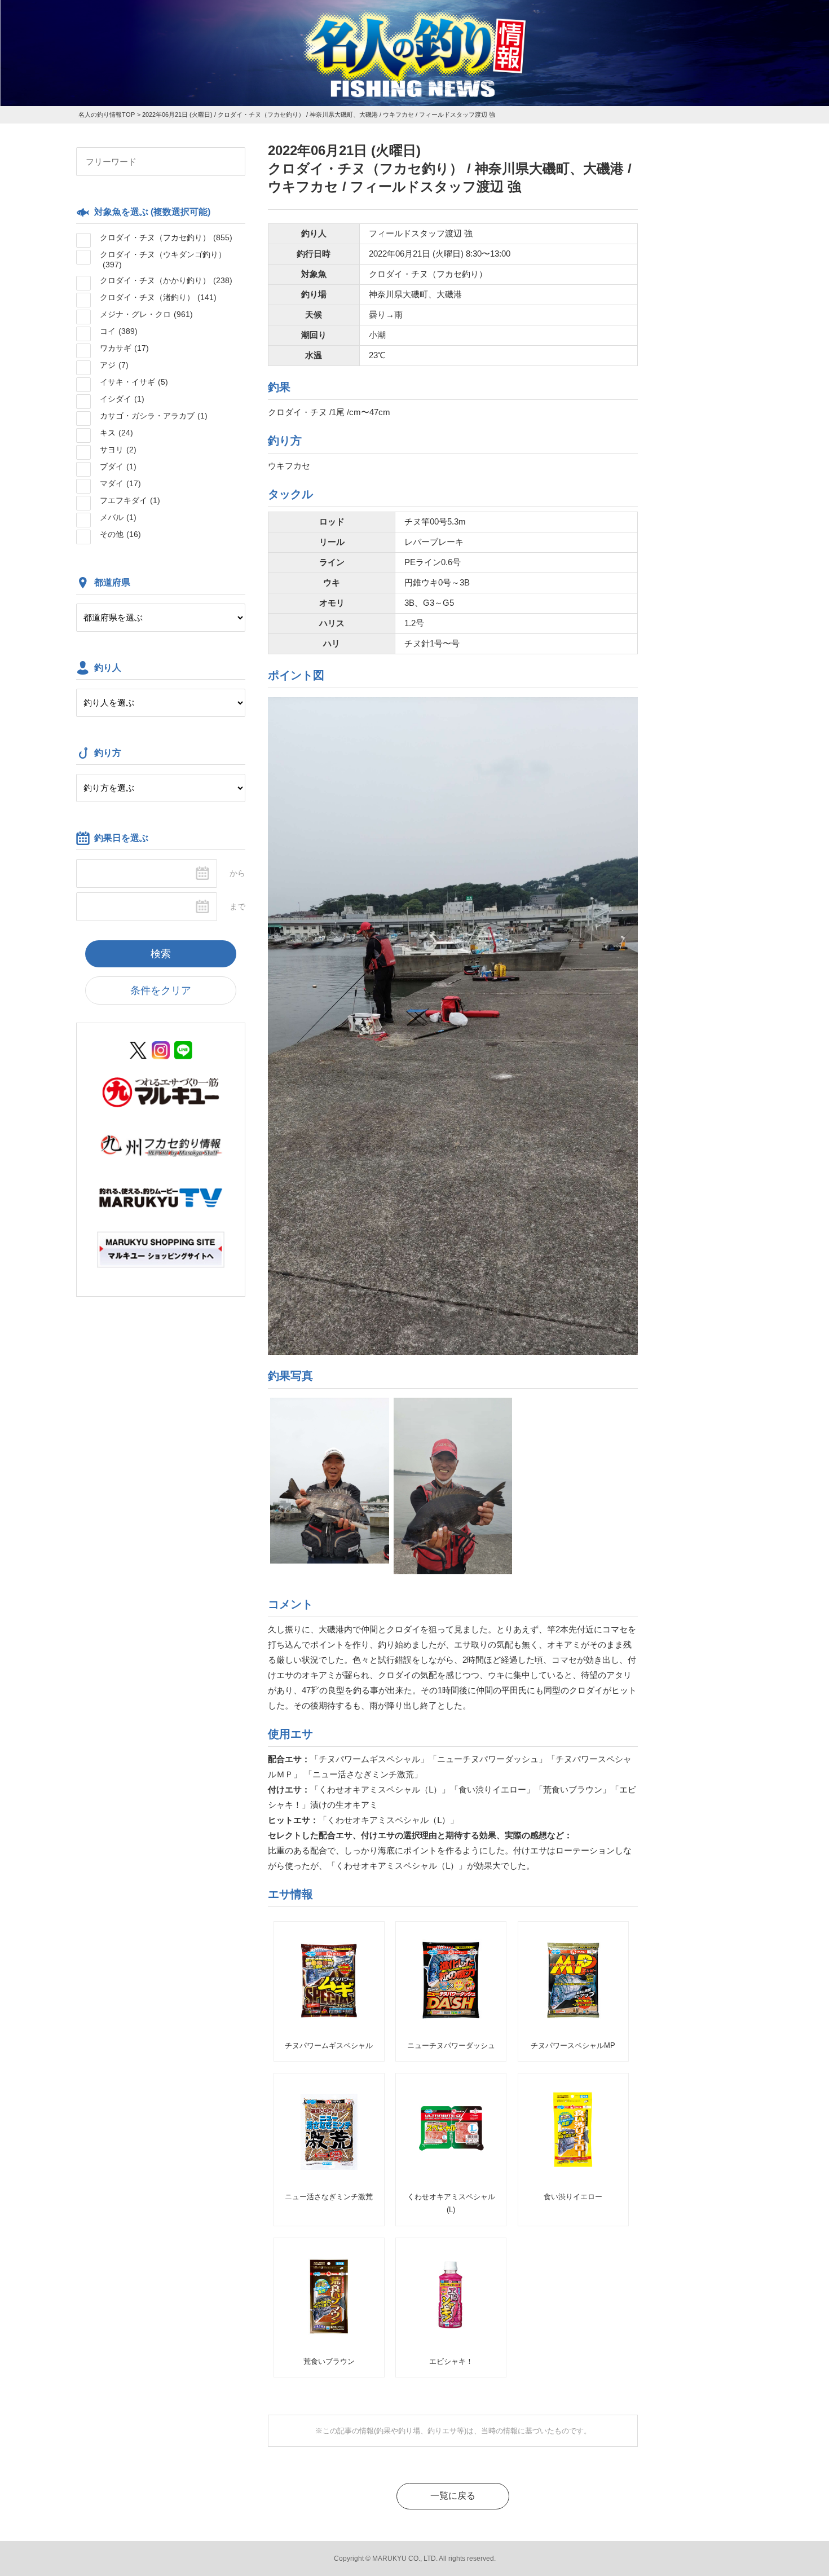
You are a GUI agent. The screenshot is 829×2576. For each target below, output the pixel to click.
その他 (120, 534)
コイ (119, 331)
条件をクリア (161, 990)
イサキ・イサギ (134, 382)
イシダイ (122, 399)
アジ (114, 365)
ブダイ (118, 466)
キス (116, 433)
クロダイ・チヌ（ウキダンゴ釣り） (163, 259)
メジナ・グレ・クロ (146, 314)
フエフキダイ (130, 500)
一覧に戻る (453, 2496)
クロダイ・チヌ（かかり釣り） (166, 280)
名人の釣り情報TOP (107, 115)
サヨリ (118, 450)
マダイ (120, 483)
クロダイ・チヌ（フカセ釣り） (166, 237)
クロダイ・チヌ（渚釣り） (158, 297)
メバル (118, 517)
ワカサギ (124, 348)
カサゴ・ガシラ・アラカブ (154, 416)
